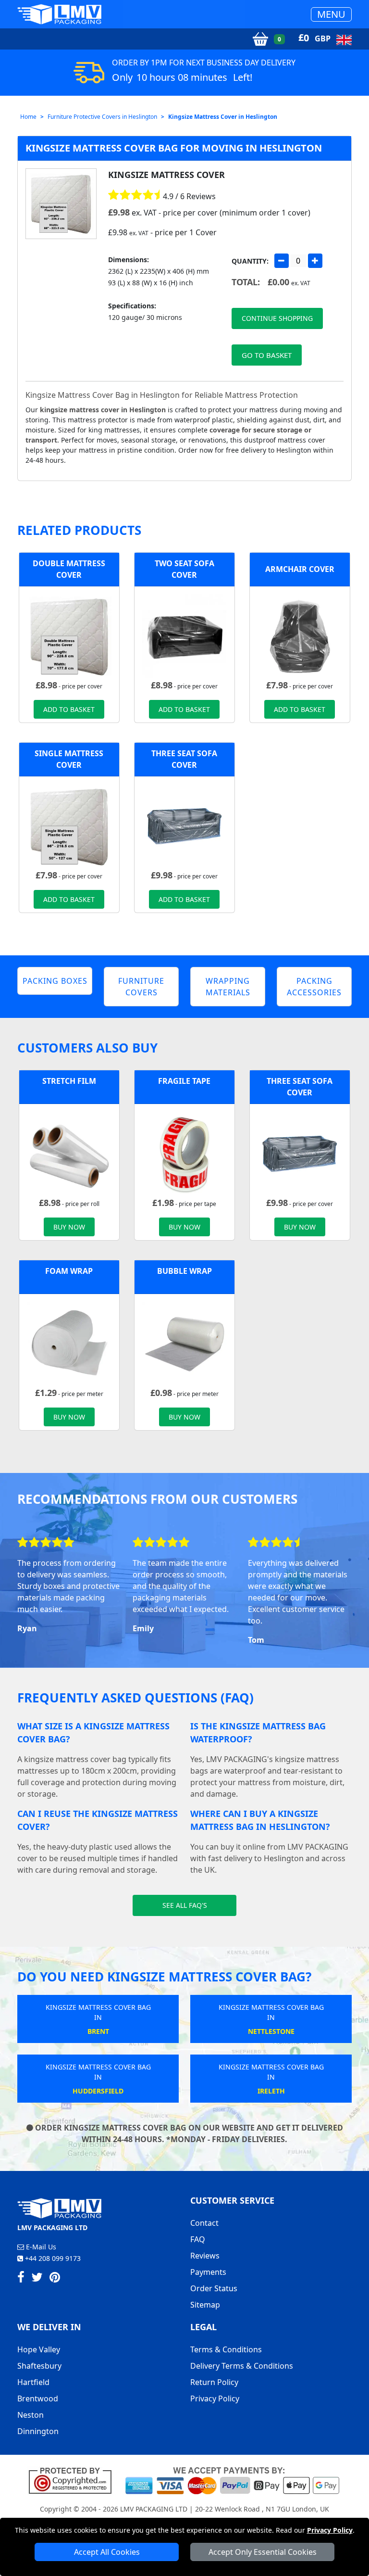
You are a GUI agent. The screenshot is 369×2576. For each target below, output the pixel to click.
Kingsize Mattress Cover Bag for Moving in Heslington (174, 148)
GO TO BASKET (267, 355)
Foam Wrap (69, 1271)
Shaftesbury (39, 2366)
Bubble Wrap (184, 1271)
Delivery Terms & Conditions (242, 2366)
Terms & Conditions (226, 2349)
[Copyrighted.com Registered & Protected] (74, 2480)
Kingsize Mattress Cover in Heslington (223, 117)
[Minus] (282, 261)
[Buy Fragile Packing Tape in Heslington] (184, 1153)
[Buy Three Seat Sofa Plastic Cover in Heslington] (184, 825)
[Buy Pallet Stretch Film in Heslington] (69, 1153)
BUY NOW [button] (69, 1227)
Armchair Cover (300, 569)
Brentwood (38, 2398)
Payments (208, 2272)
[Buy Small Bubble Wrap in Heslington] (184, 1343)
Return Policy (214, 2382)
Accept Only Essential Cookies (263, 2552)
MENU (331, 14)
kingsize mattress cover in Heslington (103, 410)
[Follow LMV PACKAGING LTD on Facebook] (21, 2279)
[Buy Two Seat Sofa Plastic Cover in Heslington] (184, 635)
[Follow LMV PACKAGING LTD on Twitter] (37, 2279)
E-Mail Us (40, 2247)
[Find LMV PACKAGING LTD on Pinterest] (55, 2279)
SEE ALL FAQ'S (185, 1905)
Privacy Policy (330, 2530)
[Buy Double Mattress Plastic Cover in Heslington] (69, 635)
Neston (31, 2415)
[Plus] (315, 261)
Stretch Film (69, 1081)
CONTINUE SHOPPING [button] (277, 318)
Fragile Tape (184, 1081)
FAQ (198, 2239)
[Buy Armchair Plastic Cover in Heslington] (300, 635)
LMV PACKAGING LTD (154, 2509)
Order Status (214, 2288)
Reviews (205, 2256)
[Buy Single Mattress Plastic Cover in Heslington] (69, 825)
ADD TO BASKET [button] (69, 709)
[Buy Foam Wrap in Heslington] (69, 1343)
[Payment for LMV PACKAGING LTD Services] (232, 2480)
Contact (204, 2223)
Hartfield (33, 2382)
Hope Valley (39, 2349)
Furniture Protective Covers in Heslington (102, 117)
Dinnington (38, 2431)
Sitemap (205, 2305)
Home (28, 117)
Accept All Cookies (107, 2552)
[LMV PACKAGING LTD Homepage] (60, 14)
